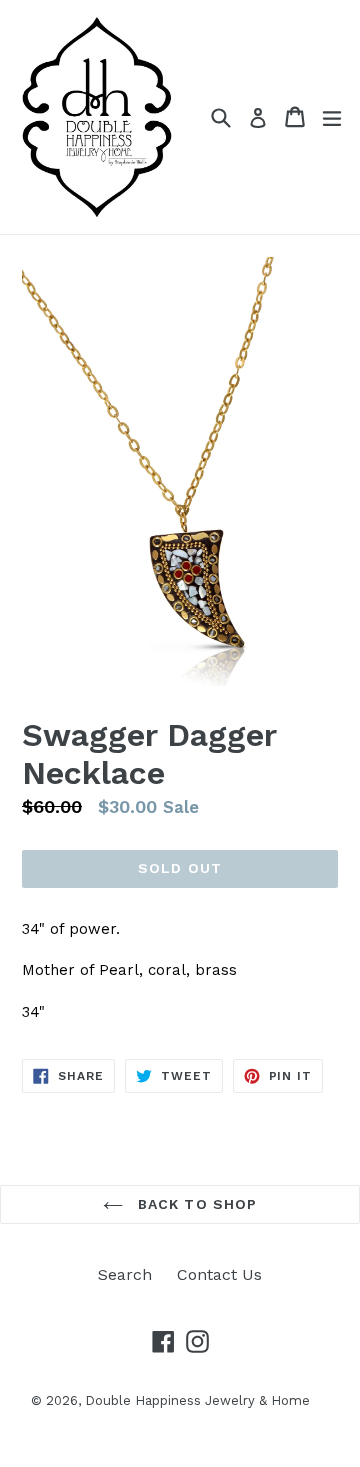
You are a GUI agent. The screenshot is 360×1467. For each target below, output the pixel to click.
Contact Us (219, 1274)
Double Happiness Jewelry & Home (197, 1400)
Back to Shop (195, 1204)
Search (125, 1274)
